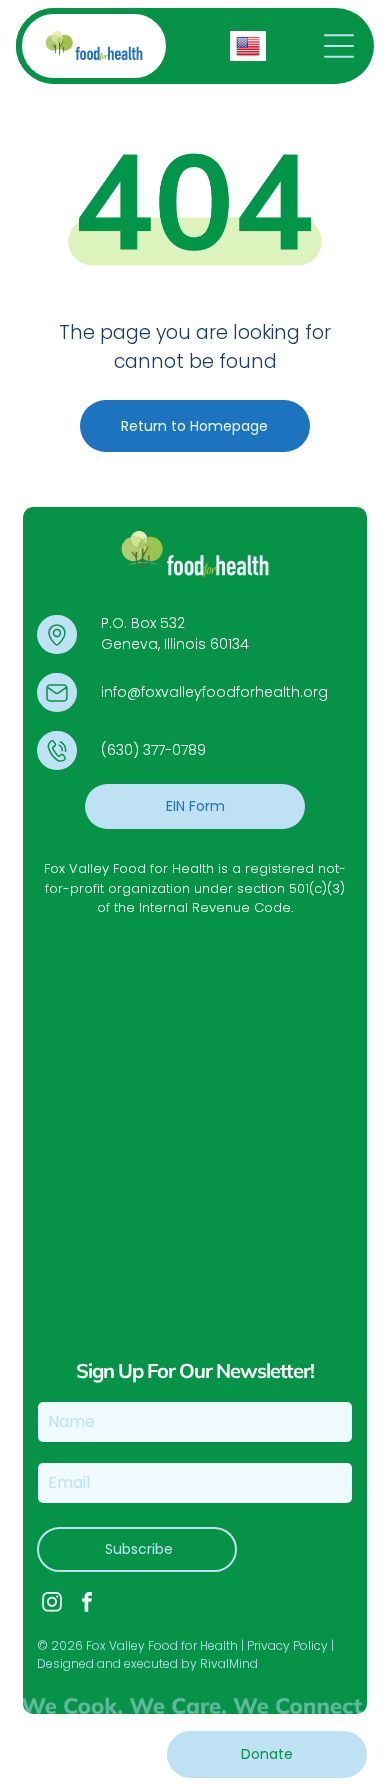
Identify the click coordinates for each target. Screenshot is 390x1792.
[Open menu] (339, 46)
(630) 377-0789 (153, 750)
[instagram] (52, 1604)
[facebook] (87, 1604)
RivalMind (229, 1663)
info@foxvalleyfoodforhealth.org (214, 692)
